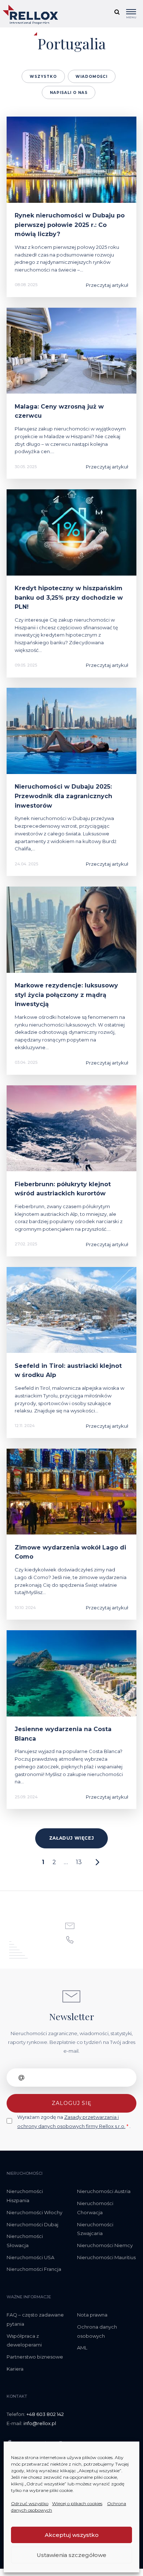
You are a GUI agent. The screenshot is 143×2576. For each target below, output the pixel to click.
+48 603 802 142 (45, 2414)
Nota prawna (92, 2315)
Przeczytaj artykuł (107, 285)
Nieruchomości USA (30, 2257)
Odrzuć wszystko (30, 2503)
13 (79, 1862)
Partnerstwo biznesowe (35, 2357)
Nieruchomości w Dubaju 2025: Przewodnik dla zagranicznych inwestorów (63, 796)
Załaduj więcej (71, 1838)
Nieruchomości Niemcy (105, 2245)
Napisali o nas (69, 93)
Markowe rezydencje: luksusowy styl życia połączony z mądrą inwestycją (66, 995)
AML (82, 2348)
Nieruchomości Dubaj (32, 2224)
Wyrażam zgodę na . (74, 2122)
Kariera (15, 2369)
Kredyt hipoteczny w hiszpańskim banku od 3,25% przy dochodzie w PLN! (69, 597)
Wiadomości (91, 77)
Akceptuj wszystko (72, 2535)
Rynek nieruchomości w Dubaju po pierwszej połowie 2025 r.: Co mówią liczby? (70, 225)
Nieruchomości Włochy (34, 2212)
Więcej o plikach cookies (77, 2503)
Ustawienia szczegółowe (71, 2555)
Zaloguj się (71, 2103)
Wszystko (43, 77)
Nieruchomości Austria (104, 2191)
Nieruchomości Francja (34, 2269)
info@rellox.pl (40, 2423)
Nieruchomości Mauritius (106, 2257)
